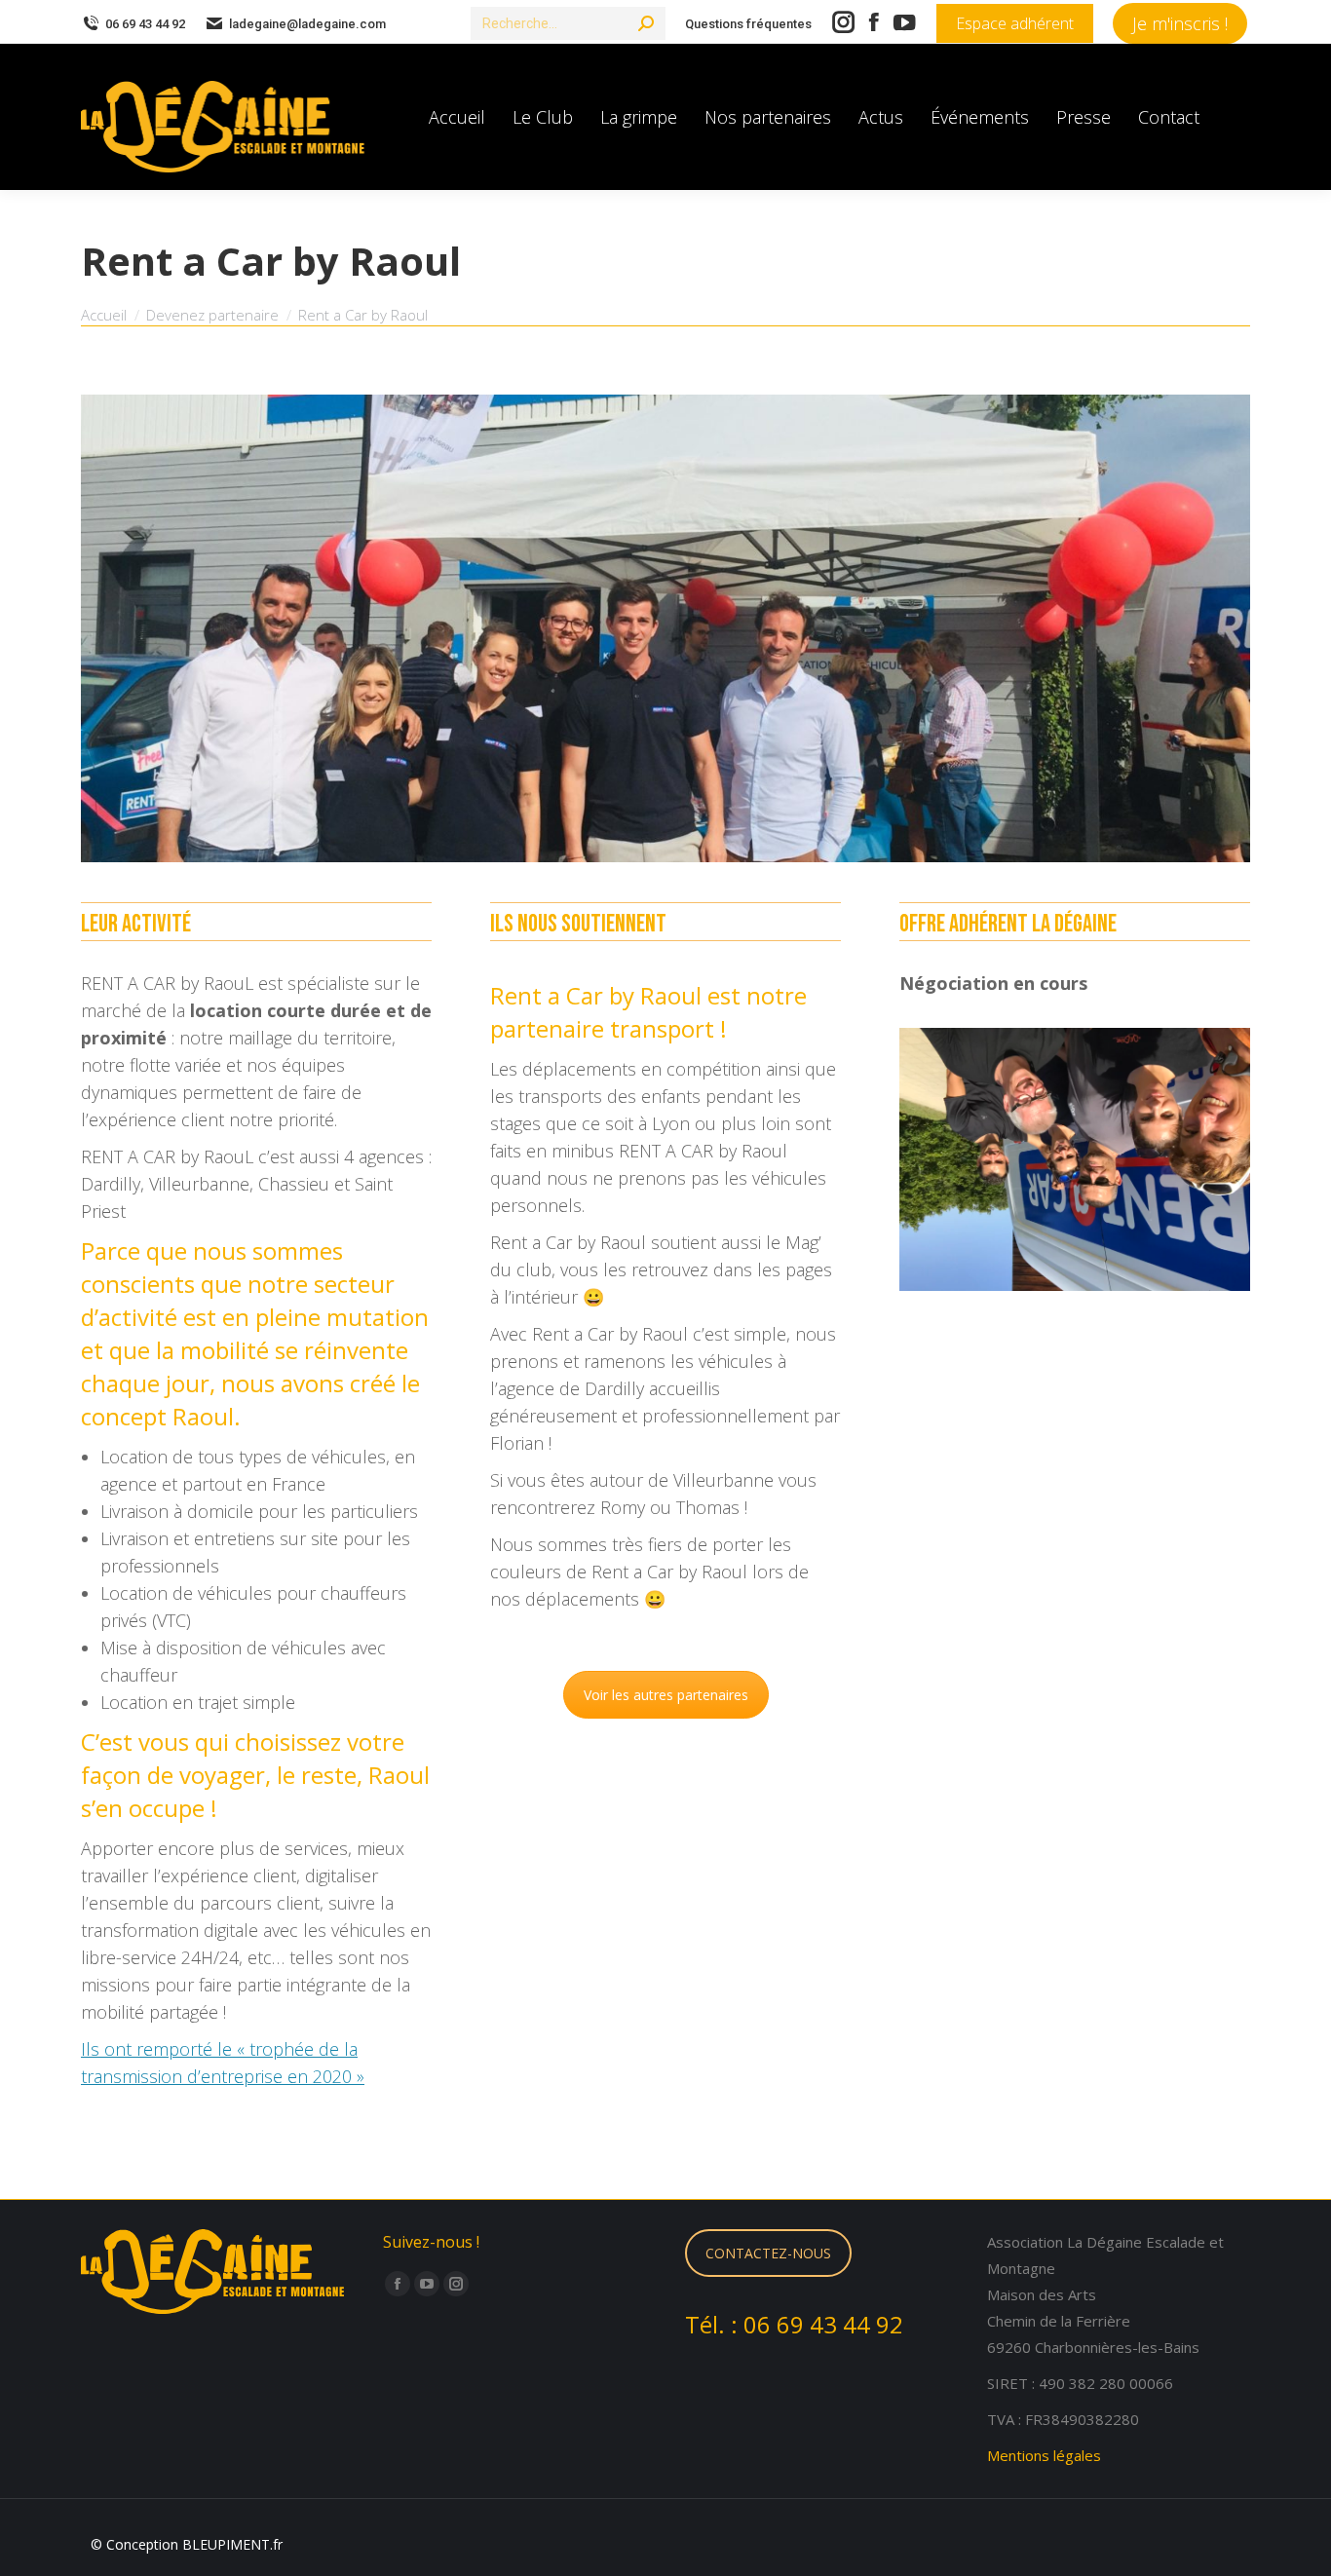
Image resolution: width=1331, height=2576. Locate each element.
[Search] (646, 23)
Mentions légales (1044, 2455)
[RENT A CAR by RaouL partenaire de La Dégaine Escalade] (665, 628)
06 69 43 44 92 (145, 24)
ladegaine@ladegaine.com (307, 24)
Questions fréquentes (748, 24)
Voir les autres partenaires (666, 1695)
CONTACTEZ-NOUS (768, 2253)
